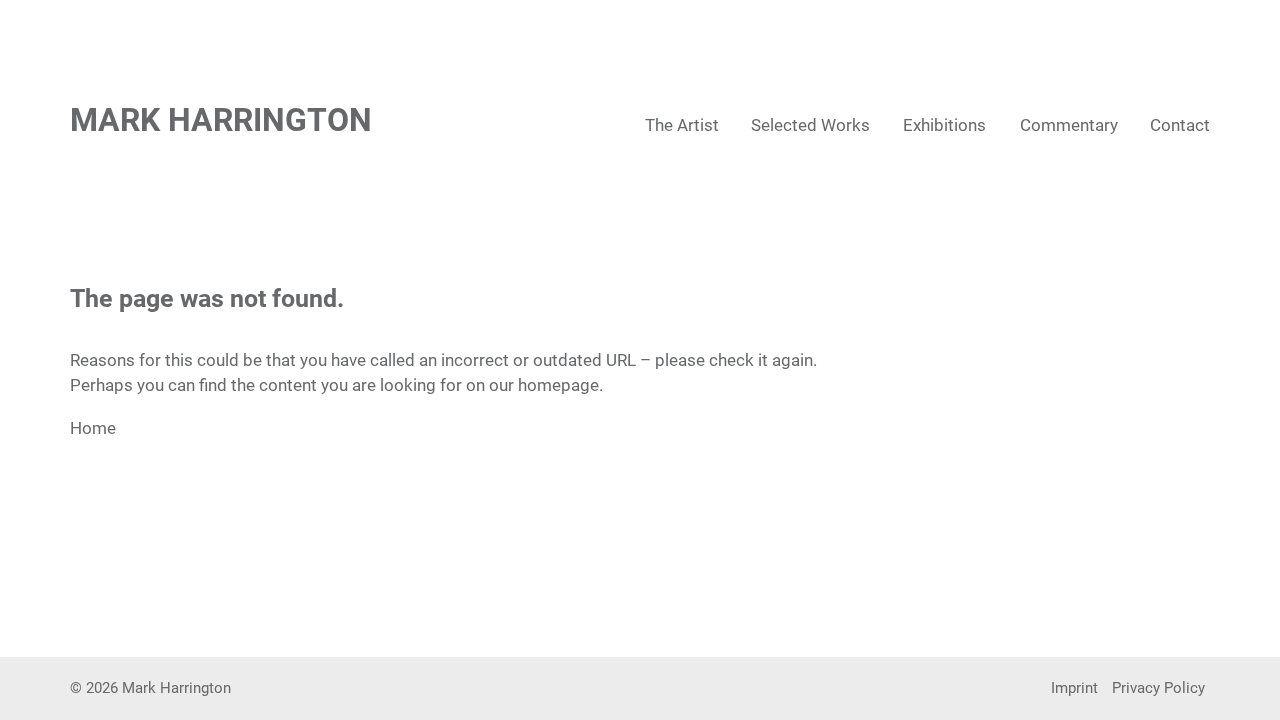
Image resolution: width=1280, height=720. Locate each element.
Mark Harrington (221, 120)
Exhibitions (944, 125)
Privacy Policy (1158, 688)
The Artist (682, 125)
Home (93, 428)
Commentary (1069, 125)
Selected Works (810, 125)
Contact (1180, 125)
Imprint (1074, 688)
